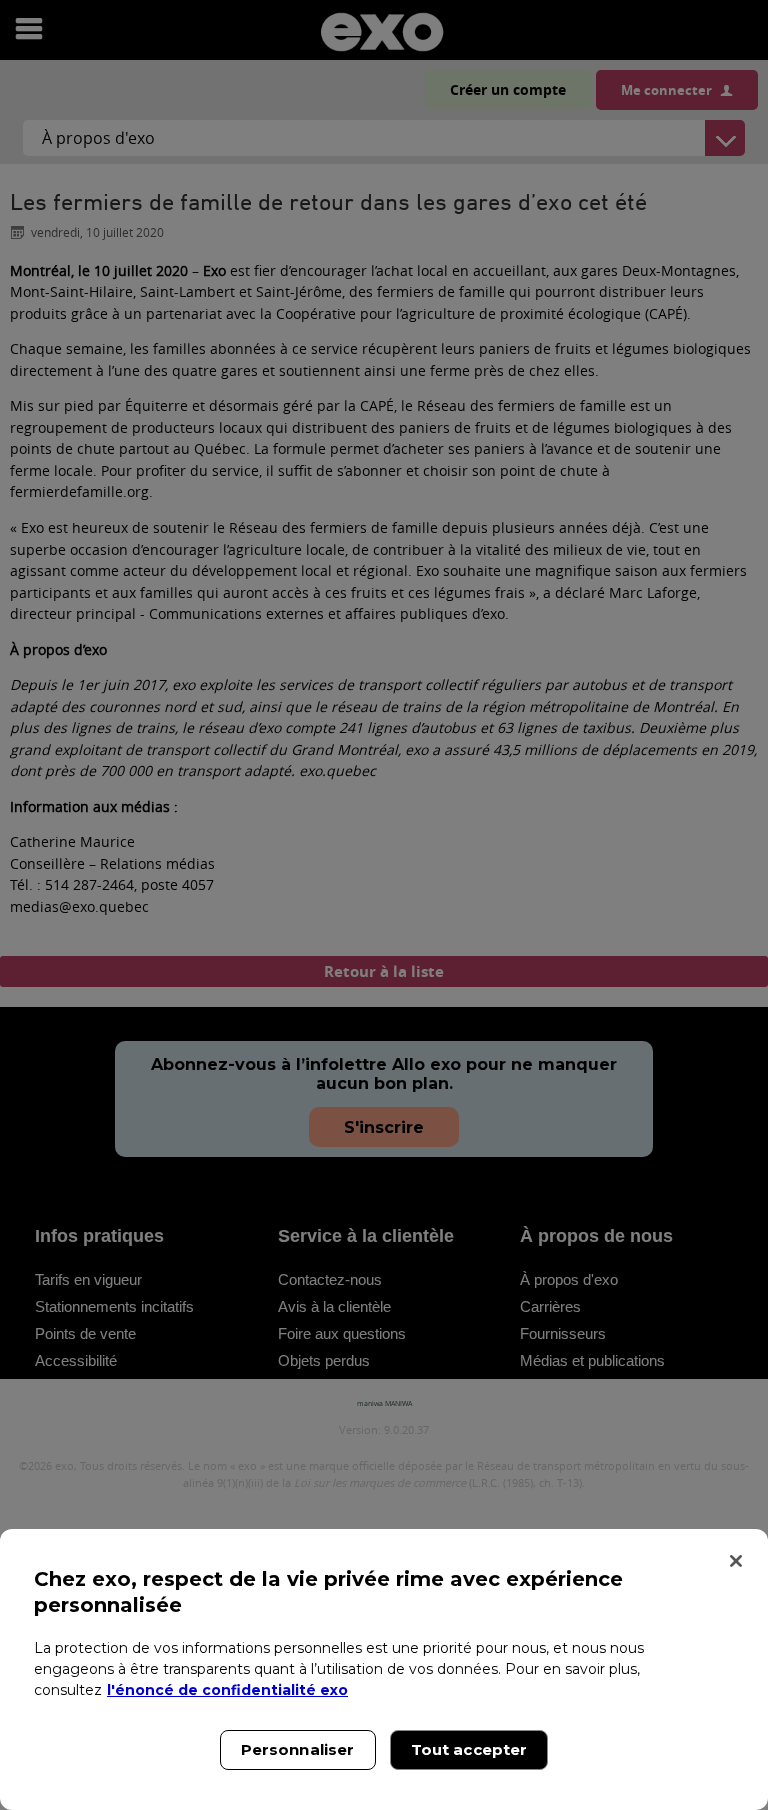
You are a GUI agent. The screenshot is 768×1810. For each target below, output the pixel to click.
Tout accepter (469, 1749)
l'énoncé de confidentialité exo (227, 1690)
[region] (384, 1669)
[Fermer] (736, 1561)
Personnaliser (298, 1749)
